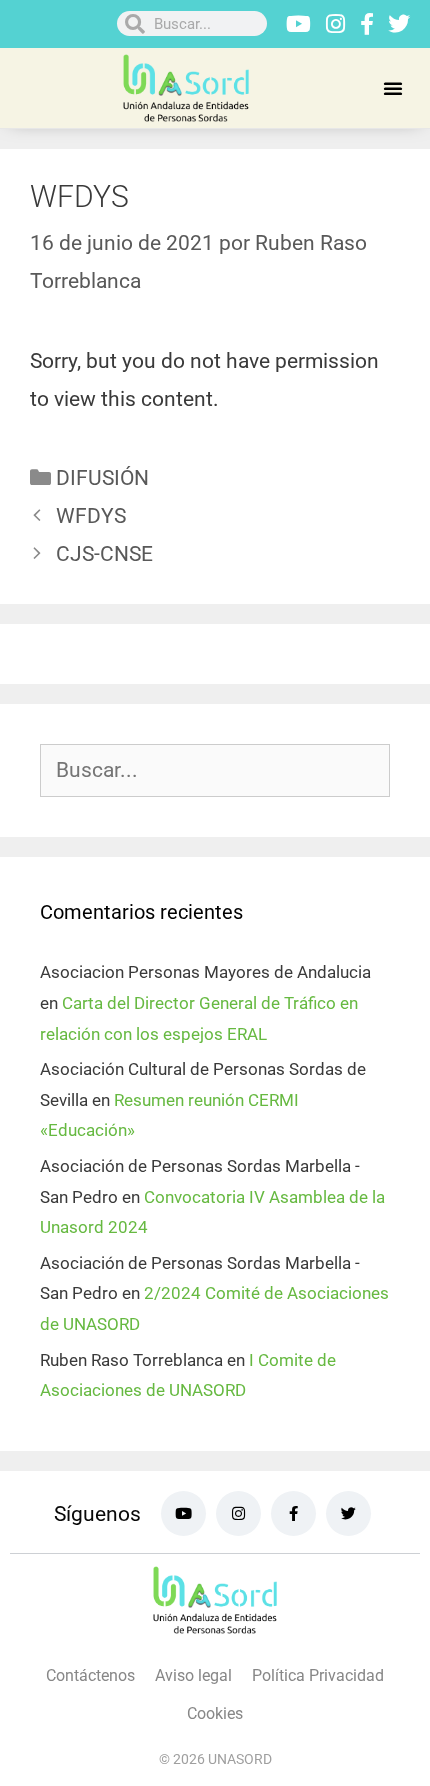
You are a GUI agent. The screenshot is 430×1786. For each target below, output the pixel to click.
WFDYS (91, 516)
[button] (393, 88)
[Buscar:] (215, 771)
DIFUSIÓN (102, 478)
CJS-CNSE (104, 554)
